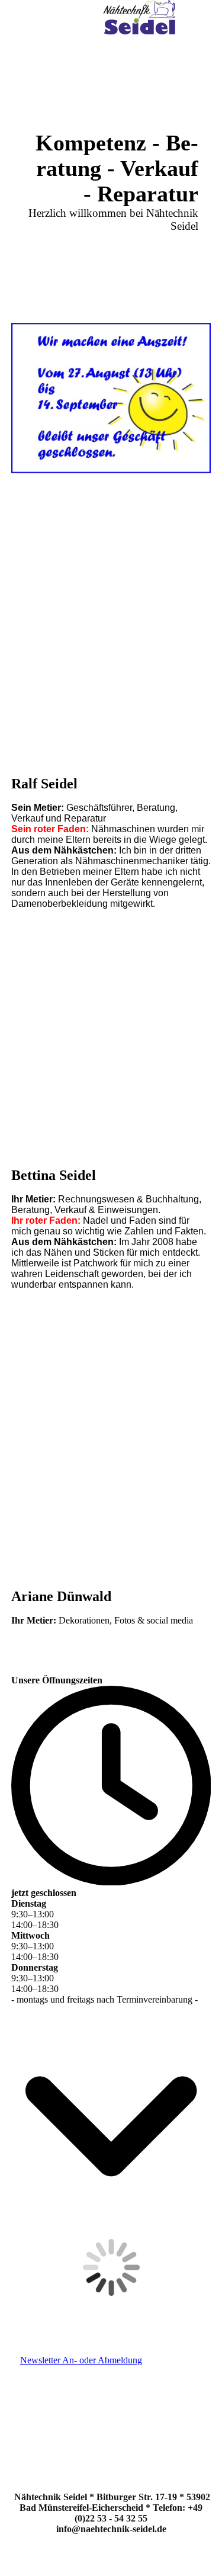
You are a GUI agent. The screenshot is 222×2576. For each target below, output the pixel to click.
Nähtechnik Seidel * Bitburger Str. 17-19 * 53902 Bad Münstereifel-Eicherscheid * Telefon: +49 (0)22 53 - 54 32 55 (112, 2508)
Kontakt (195, 2374)
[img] (139, 21)
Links (200, 2427)
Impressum (188, 2384)
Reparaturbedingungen (162, 2416)
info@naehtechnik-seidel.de (111, 2529)
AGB (201, 2406)
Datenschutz (184, 2395)
